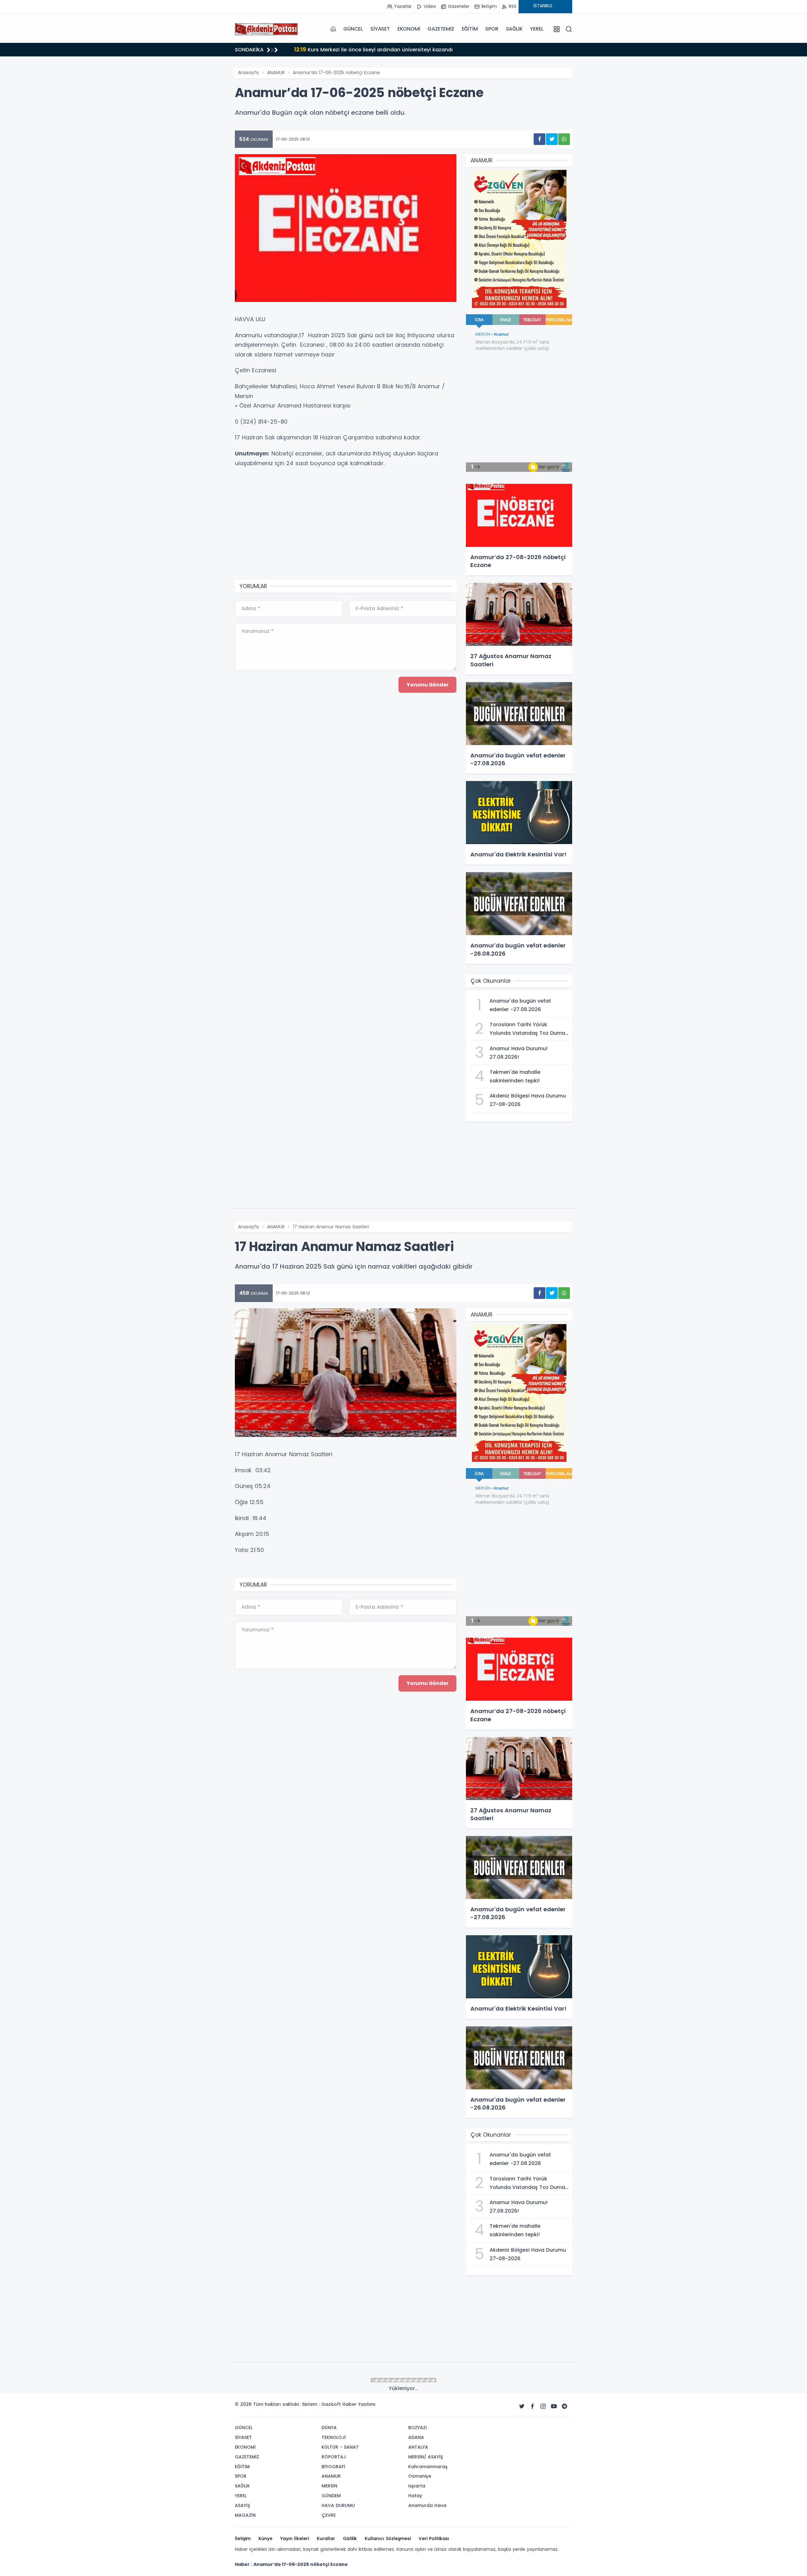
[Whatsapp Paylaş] (564, 139)
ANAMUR (276, 72)
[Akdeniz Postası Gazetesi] (266, 29)
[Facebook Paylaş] (540, 139)
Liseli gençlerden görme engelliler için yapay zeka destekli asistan (386, 49)
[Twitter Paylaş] (552, 139)
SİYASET (380, 29)
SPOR (492, 29)
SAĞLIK (514, 29)
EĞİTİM (470, 29)
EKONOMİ (409, 29)
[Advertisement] (203, 159)
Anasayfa (248, 72)
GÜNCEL (353, 29)
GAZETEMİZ (441, 29)
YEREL (537, 29)
